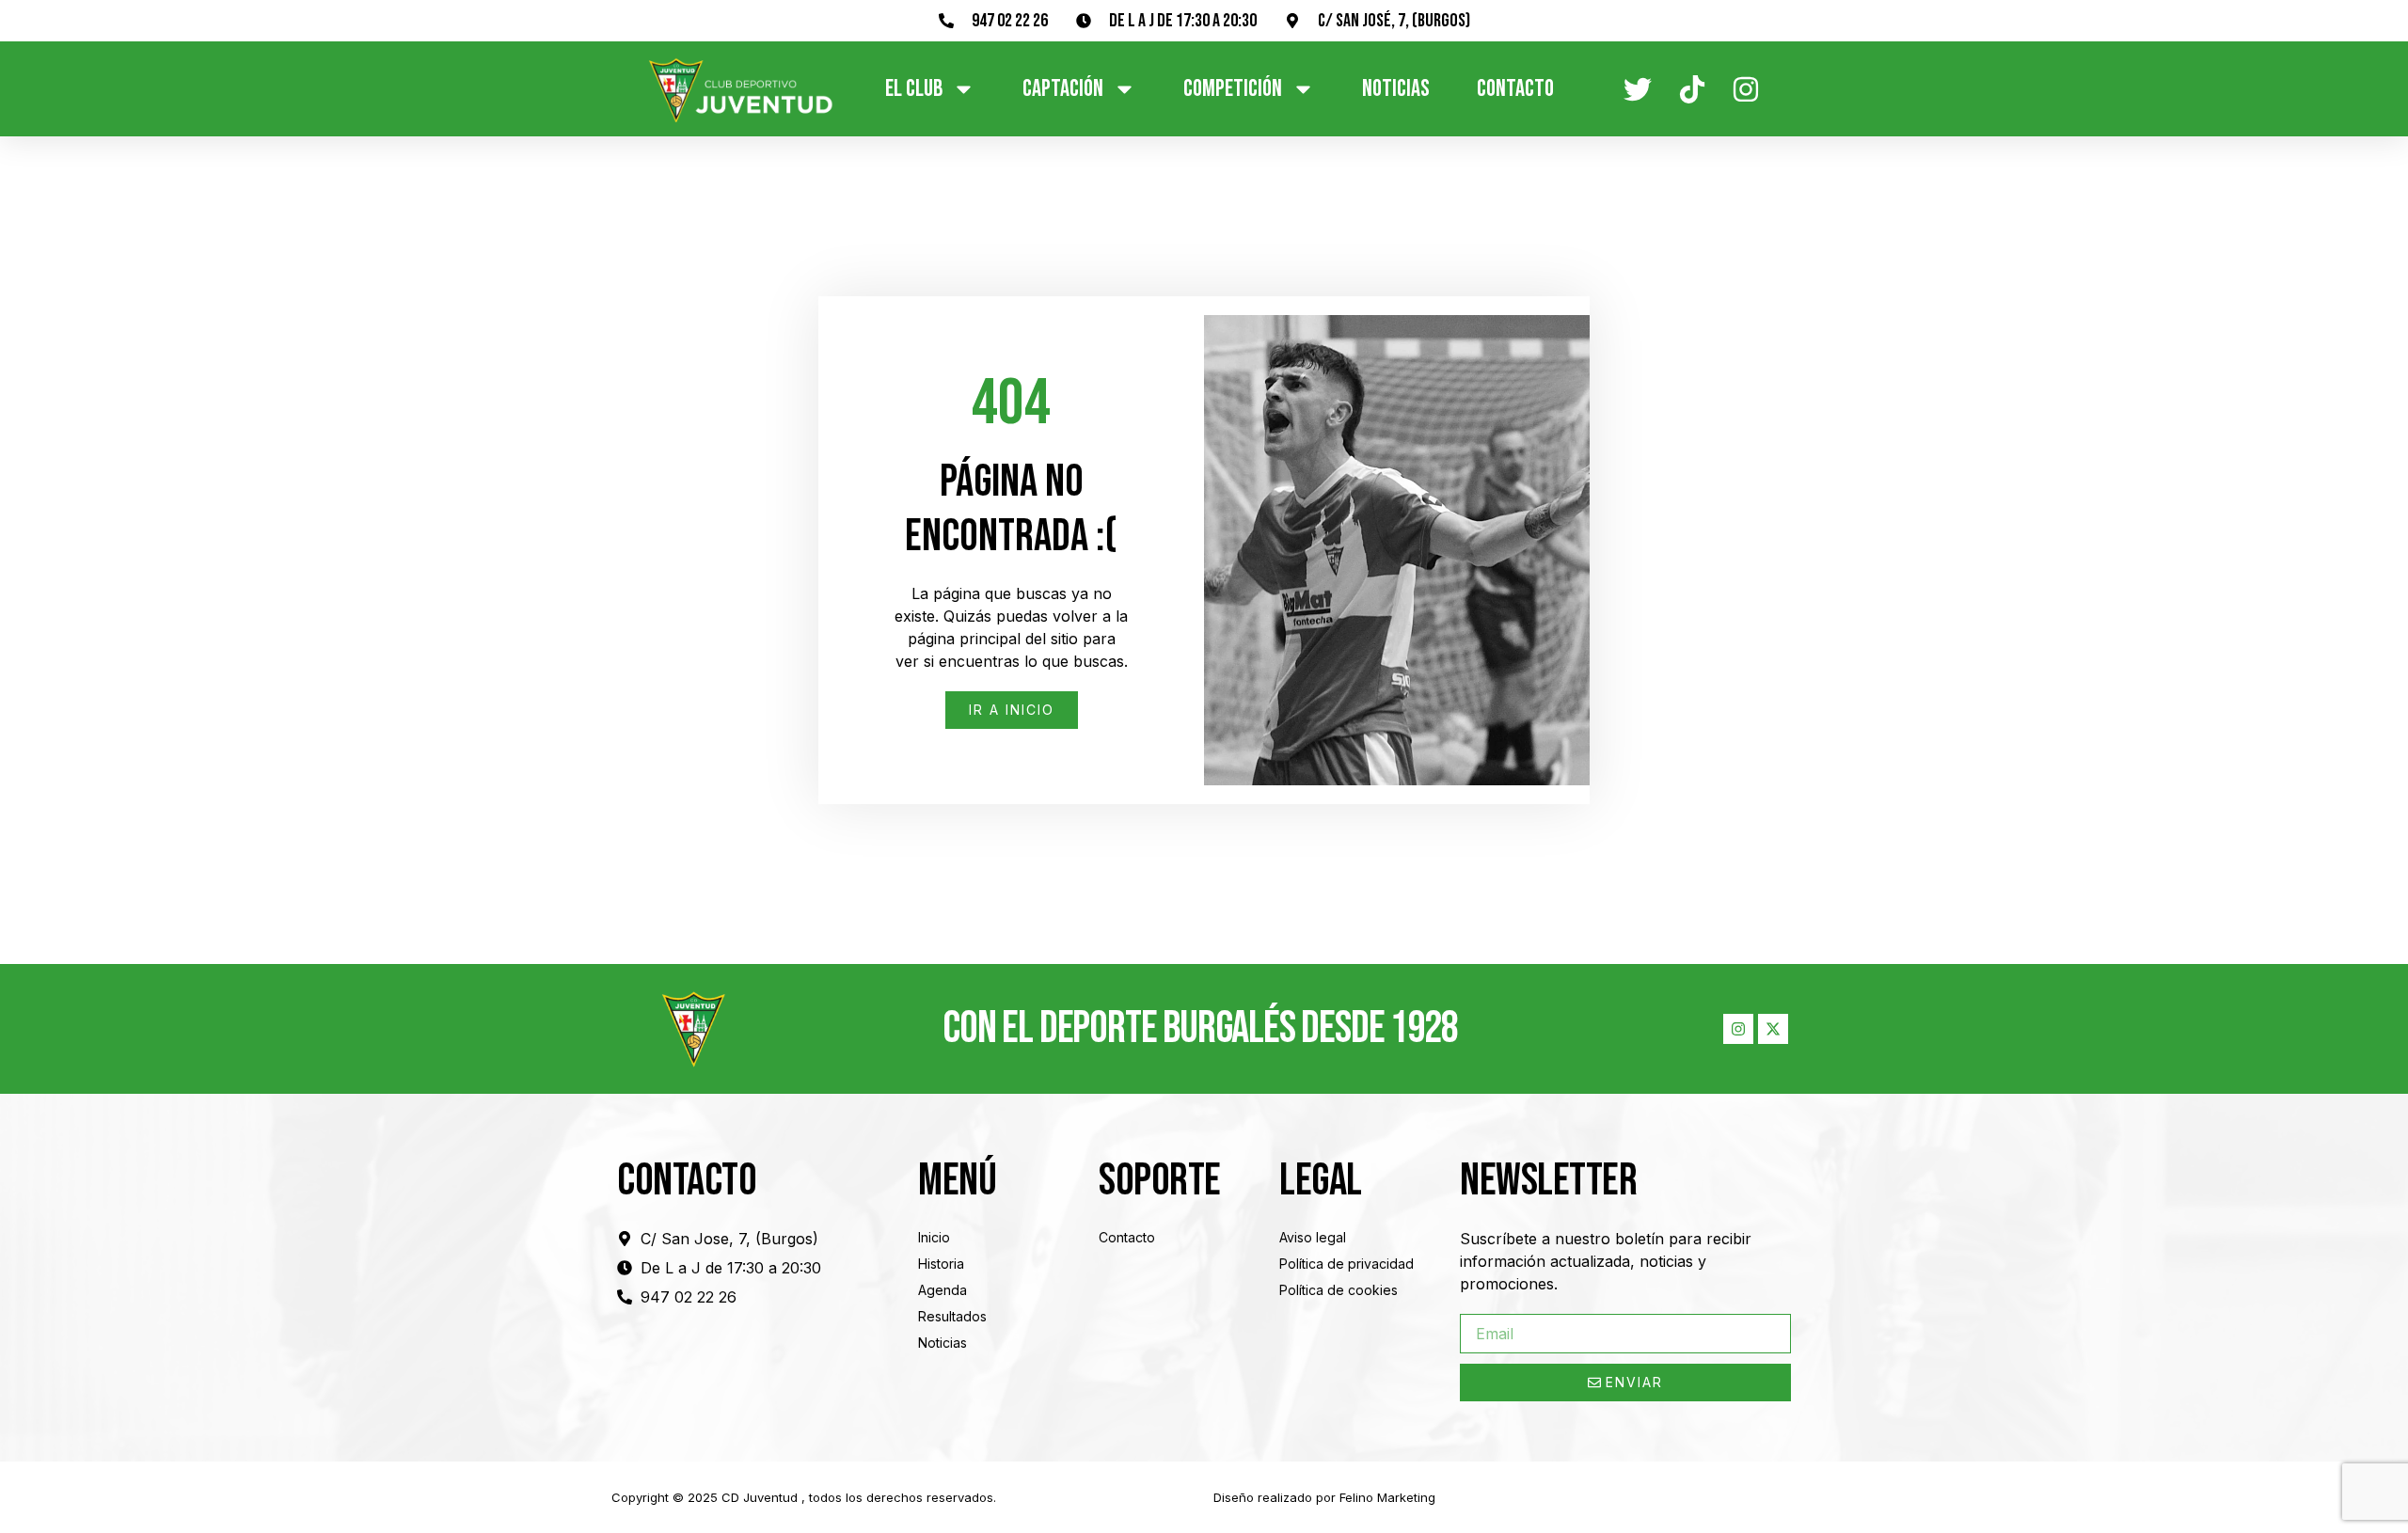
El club (914, 89)
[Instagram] (1738, 1029)
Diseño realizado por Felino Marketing (1324, 1497)
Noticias (1396, 89)
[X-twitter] (1773, 1029)
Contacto (1515, 89)
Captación (1063, 89)
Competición (1233, 89)
